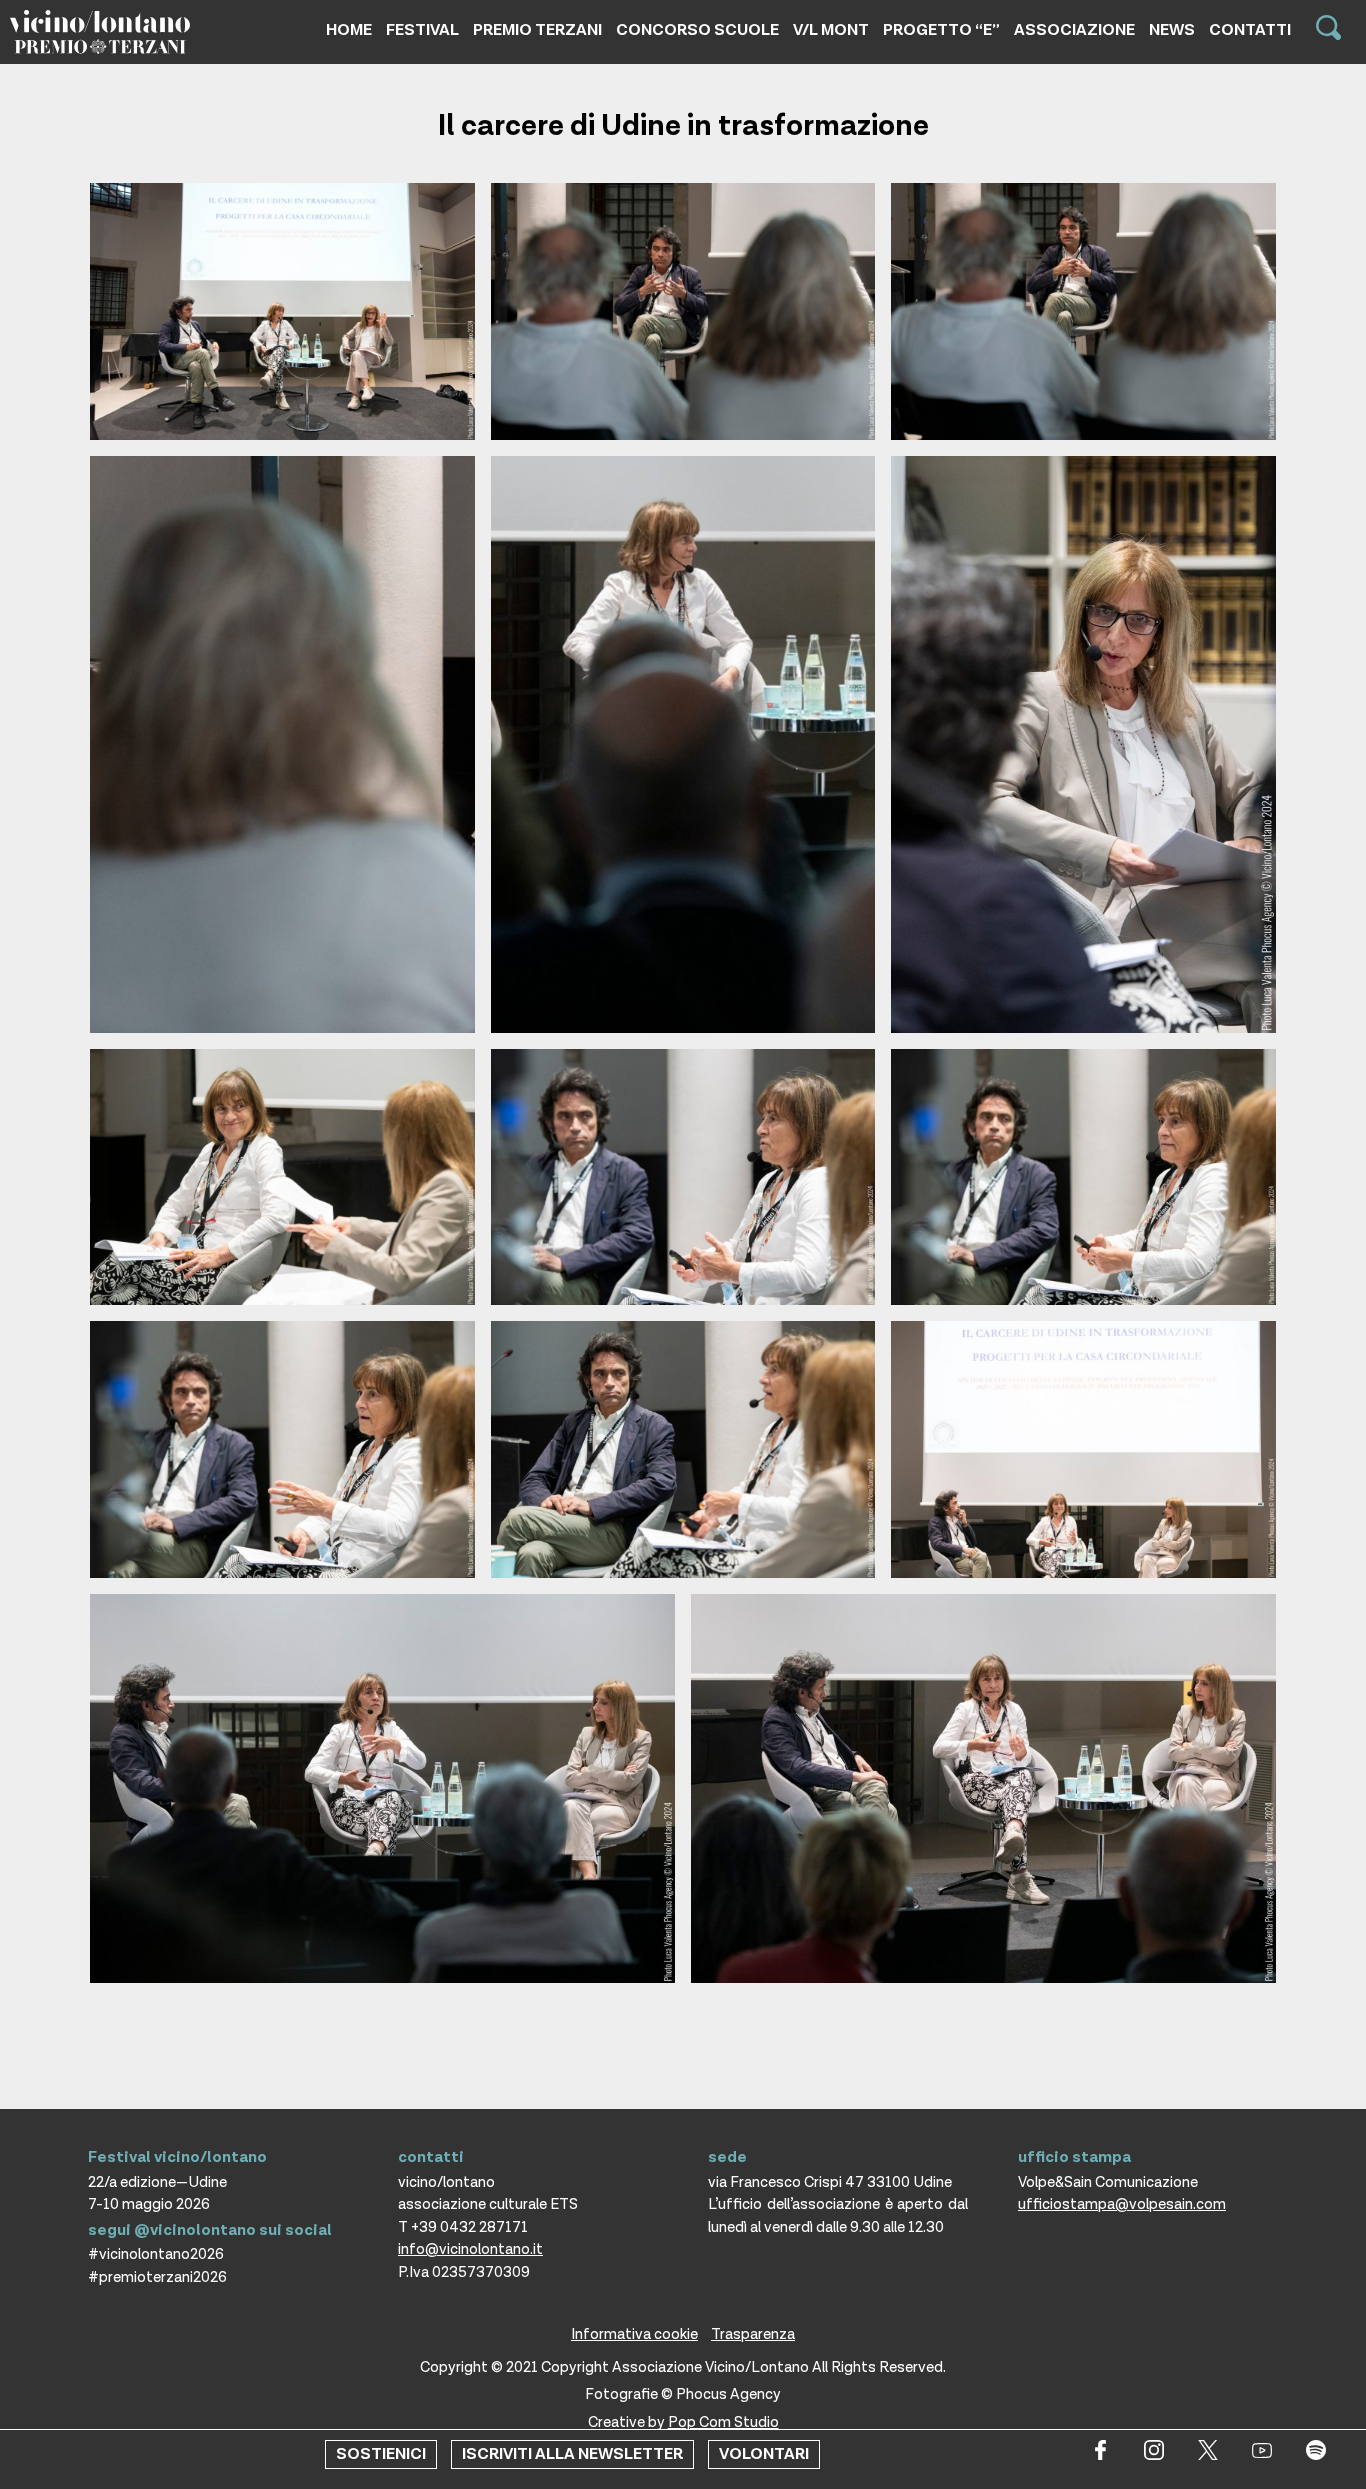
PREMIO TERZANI (537, 30)
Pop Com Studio (723, 2422)
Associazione (1074, 30)
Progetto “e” (941, 30)
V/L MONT (831, 30)
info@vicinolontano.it (470, 2249)
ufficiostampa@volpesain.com (1122, 2204)
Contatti (1250, 30)
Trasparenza (753, 2334)
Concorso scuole (697, 30)
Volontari (764, 2454)
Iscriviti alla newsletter (572, 2454)
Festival (422, 30)
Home (349, 30)
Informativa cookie (634, 2334)
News (1172, 30)
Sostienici (381, 2454)
